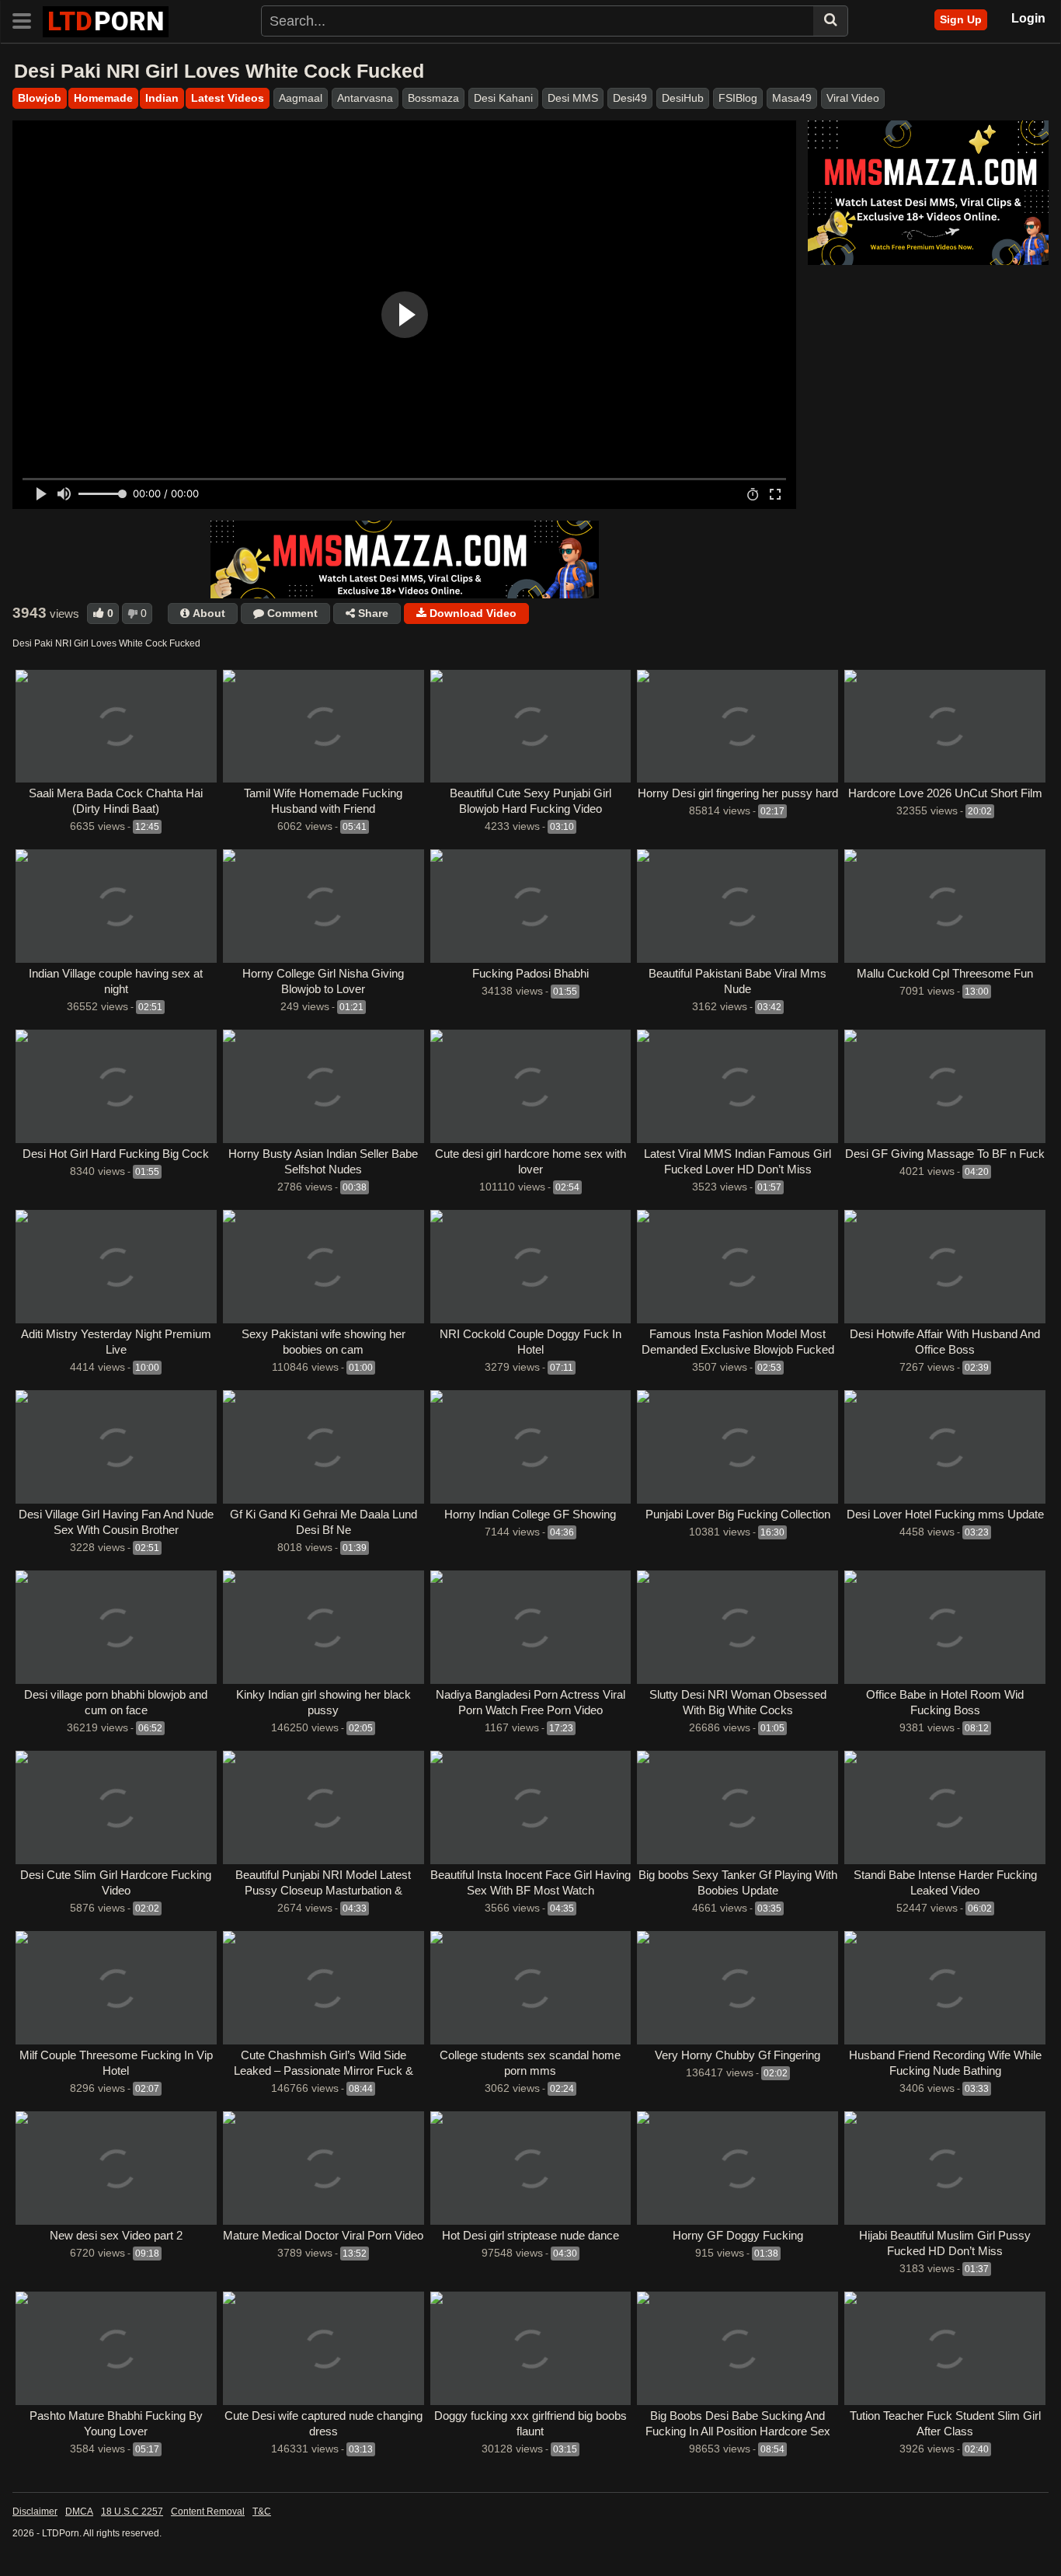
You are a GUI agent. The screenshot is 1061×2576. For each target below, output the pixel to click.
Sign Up (961, 19)
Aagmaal (301, 98)
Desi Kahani (503, 98)
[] (831, 21)
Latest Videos (228, 98)
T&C (262, 2512)
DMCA (79, 2512)
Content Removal (208, 2512)
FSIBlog (738, 98)
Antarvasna (365, 98)
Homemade (103, 98)
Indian (162, 98)
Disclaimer (35, 2512)
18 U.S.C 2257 (132, 2512)
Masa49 (792, 98)
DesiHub (683, 98)
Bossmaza (433, 98)
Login (1028, 18)
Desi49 (630, 98)
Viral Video (853, 98)
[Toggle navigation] (28, 19)
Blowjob (40, 98)
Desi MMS (573, 98)
